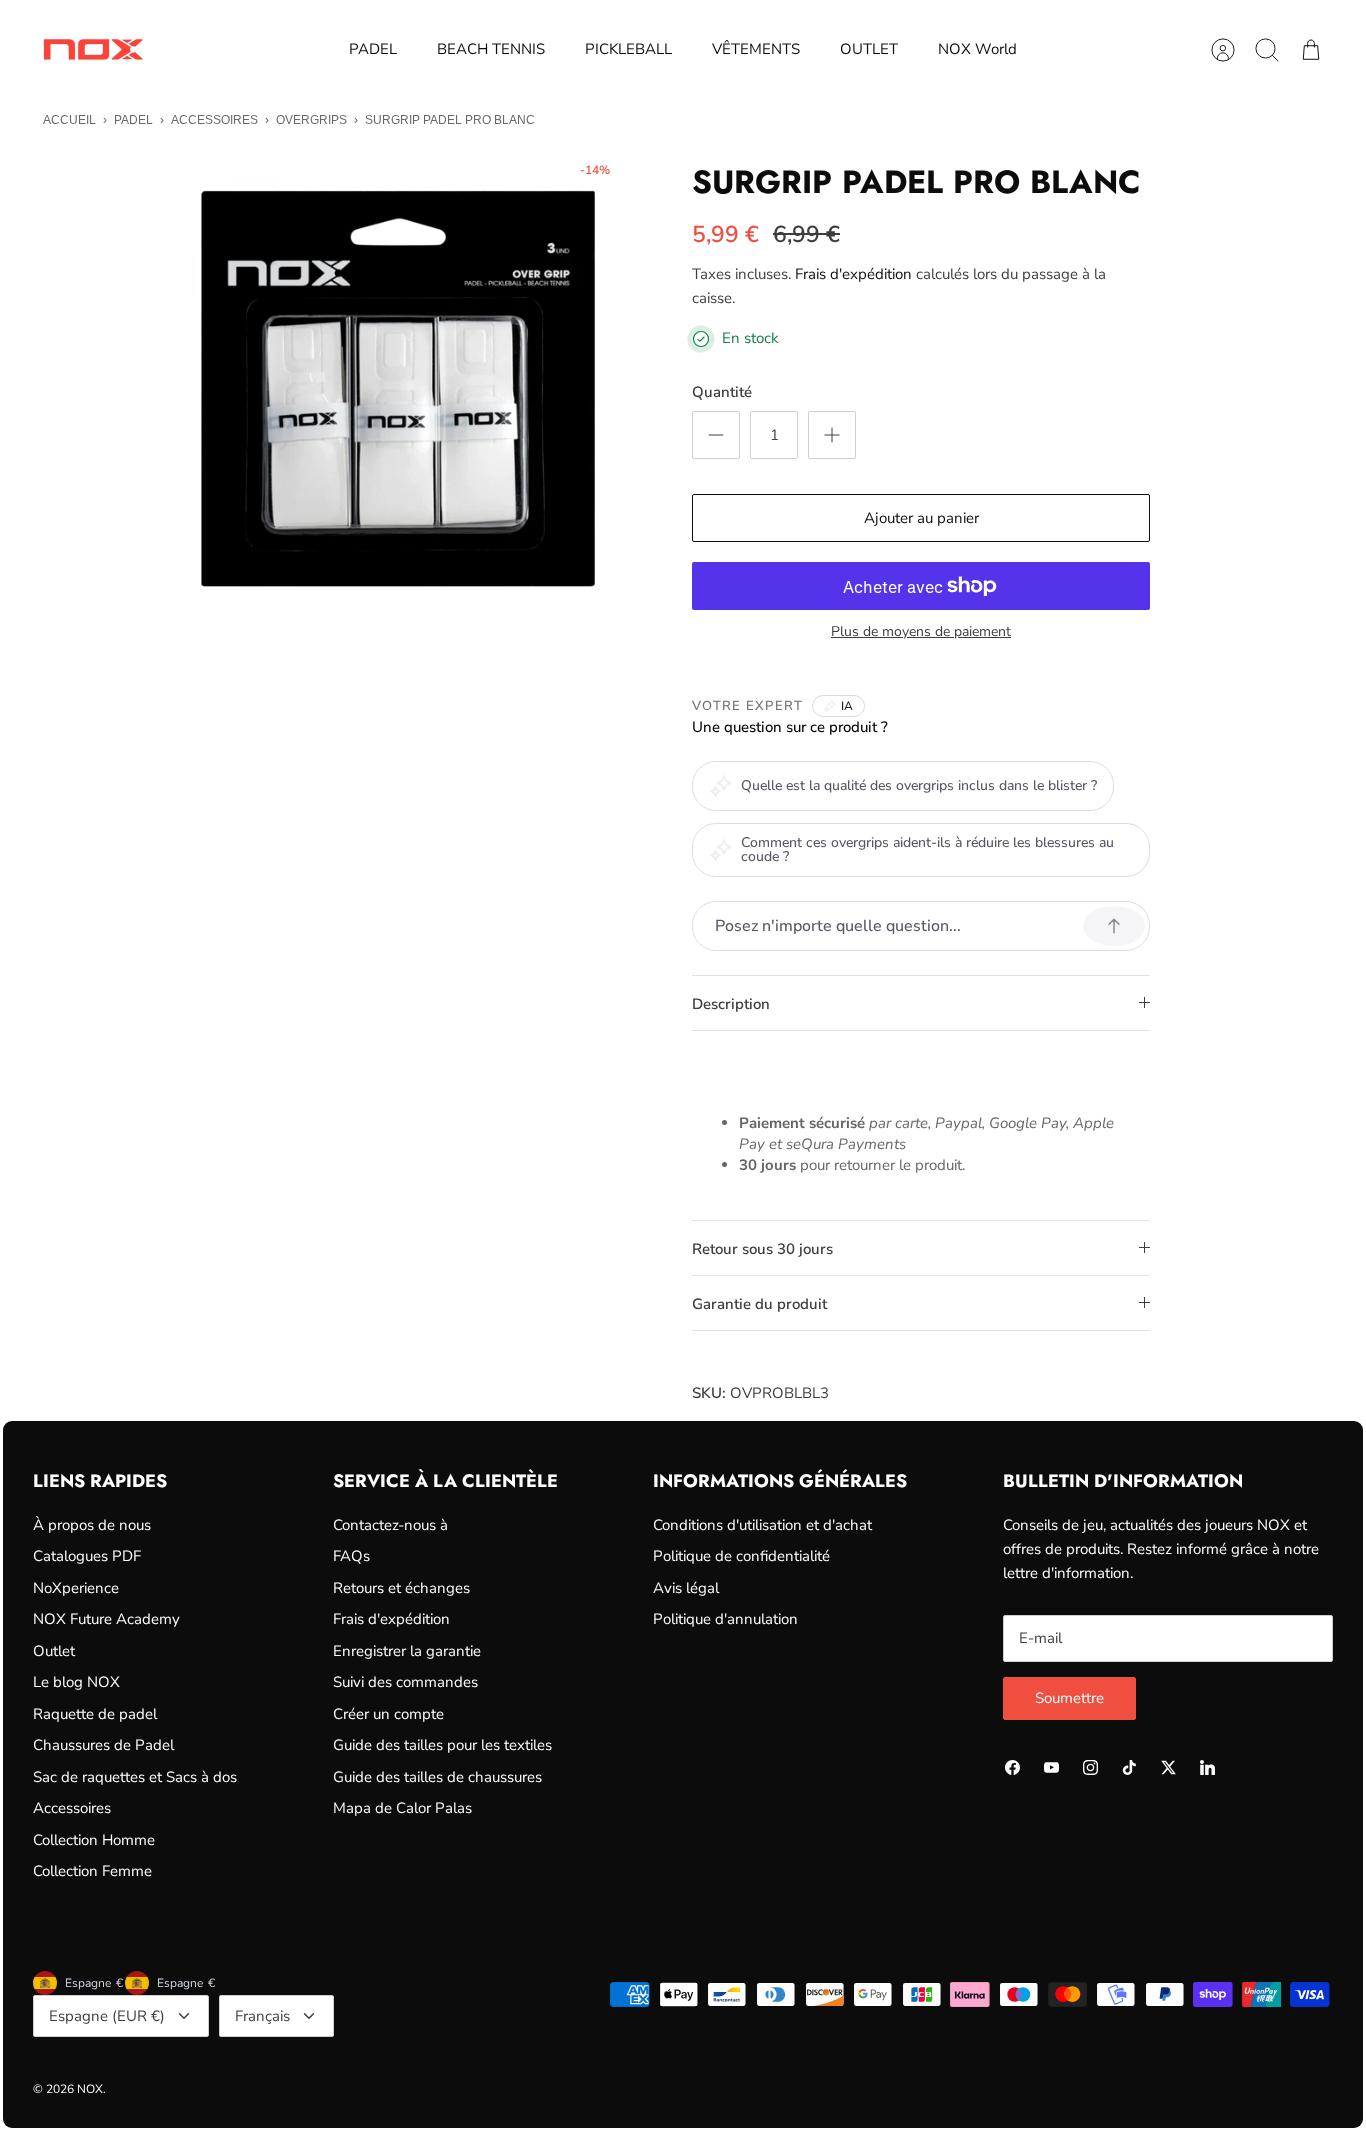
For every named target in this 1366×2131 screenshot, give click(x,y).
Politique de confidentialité (741, 1556)
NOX (90, 2089)
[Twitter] (1168, 1767)
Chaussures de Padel (103, 1745)
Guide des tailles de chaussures (437, 1777)
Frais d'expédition (853, 274)
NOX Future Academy (106, 1619)
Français (262, 2016)
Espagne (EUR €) (107, 2016)
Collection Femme (92, 1871)
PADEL (373, 49)
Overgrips (311, 120)
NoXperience (76, 1588)
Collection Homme (94, 1840)
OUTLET (869, 49)
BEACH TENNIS (491, 49)
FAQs (351, 1556)
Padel (133, 120)
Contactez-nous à (390, 1525)
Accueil (69, 120)
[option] (394, 385)
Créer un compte (388, 1714)
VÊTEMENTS (756, 49)
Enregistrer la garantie (407, 1651)
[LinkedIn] (1207, 1767)
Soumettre (1069, 1698)
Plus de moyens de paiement (921, 632)
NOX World (977, 49)
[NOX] (93, 49)
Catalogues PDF (87, 1556)
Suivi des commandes (405, 1682)
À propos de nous (92, 1525)
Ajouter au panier (921, 518)
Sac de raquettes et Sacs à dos (135, 1777)
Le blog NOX (76, 1682)
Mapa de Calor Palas (402, 1808)
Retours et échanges (401, 1588)
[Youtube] (1051, 1767)
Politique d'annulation (725, 1619)
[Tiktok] (1129, 1767)
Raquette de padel (95, 1714)
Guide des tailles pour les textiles (442, 1745)
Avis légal (686, 1588)
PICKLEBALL (628, 49)
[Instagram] (1090, 1767)
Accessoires (214, 120)
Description (731, 1004)
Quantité (722, 392)
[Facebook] (1012, 1767)
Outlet (54, 1651)
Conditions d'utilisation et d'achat (762, 1525)
